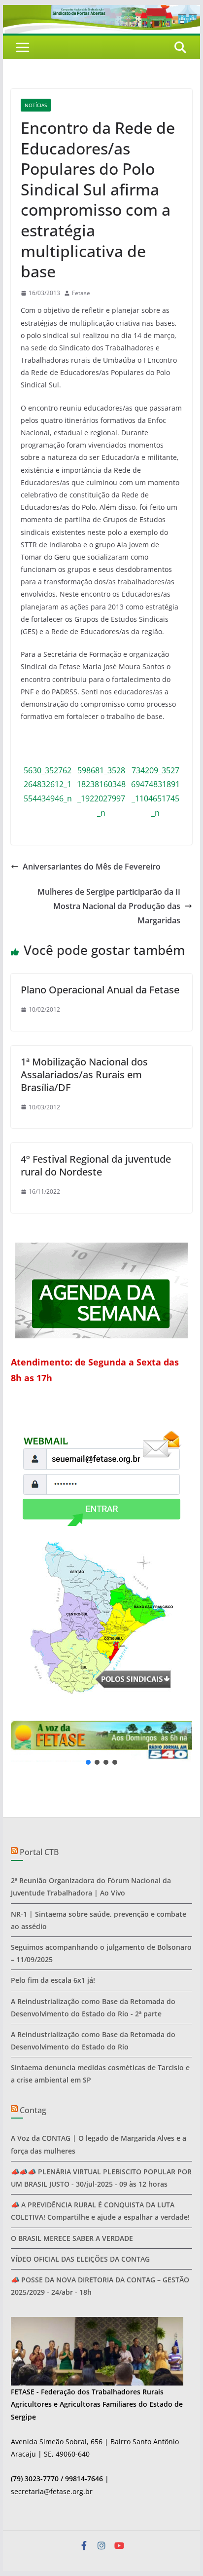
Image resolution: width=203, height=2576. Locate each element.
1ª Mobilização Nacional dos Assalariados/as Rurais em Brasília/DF (84, 1075)
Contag (33, 2110)
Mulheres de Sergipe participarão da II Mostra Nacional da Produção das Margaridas (109, 906)
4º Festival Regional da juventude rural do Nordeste (96, 1165)
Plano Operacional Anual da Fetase (100, 990)
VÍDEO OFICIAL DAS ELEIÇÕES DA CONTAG (80, 2259)
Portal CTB (39, 1852)
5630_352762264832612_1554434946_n (48, 785)
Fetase (81, 293)
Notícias (36, 105)
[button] (101, 1741)
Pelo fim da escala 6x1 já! (53, 1980)
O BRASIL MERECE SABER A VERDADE (72, 2238)
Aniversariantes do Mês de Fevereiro (92, 867)
